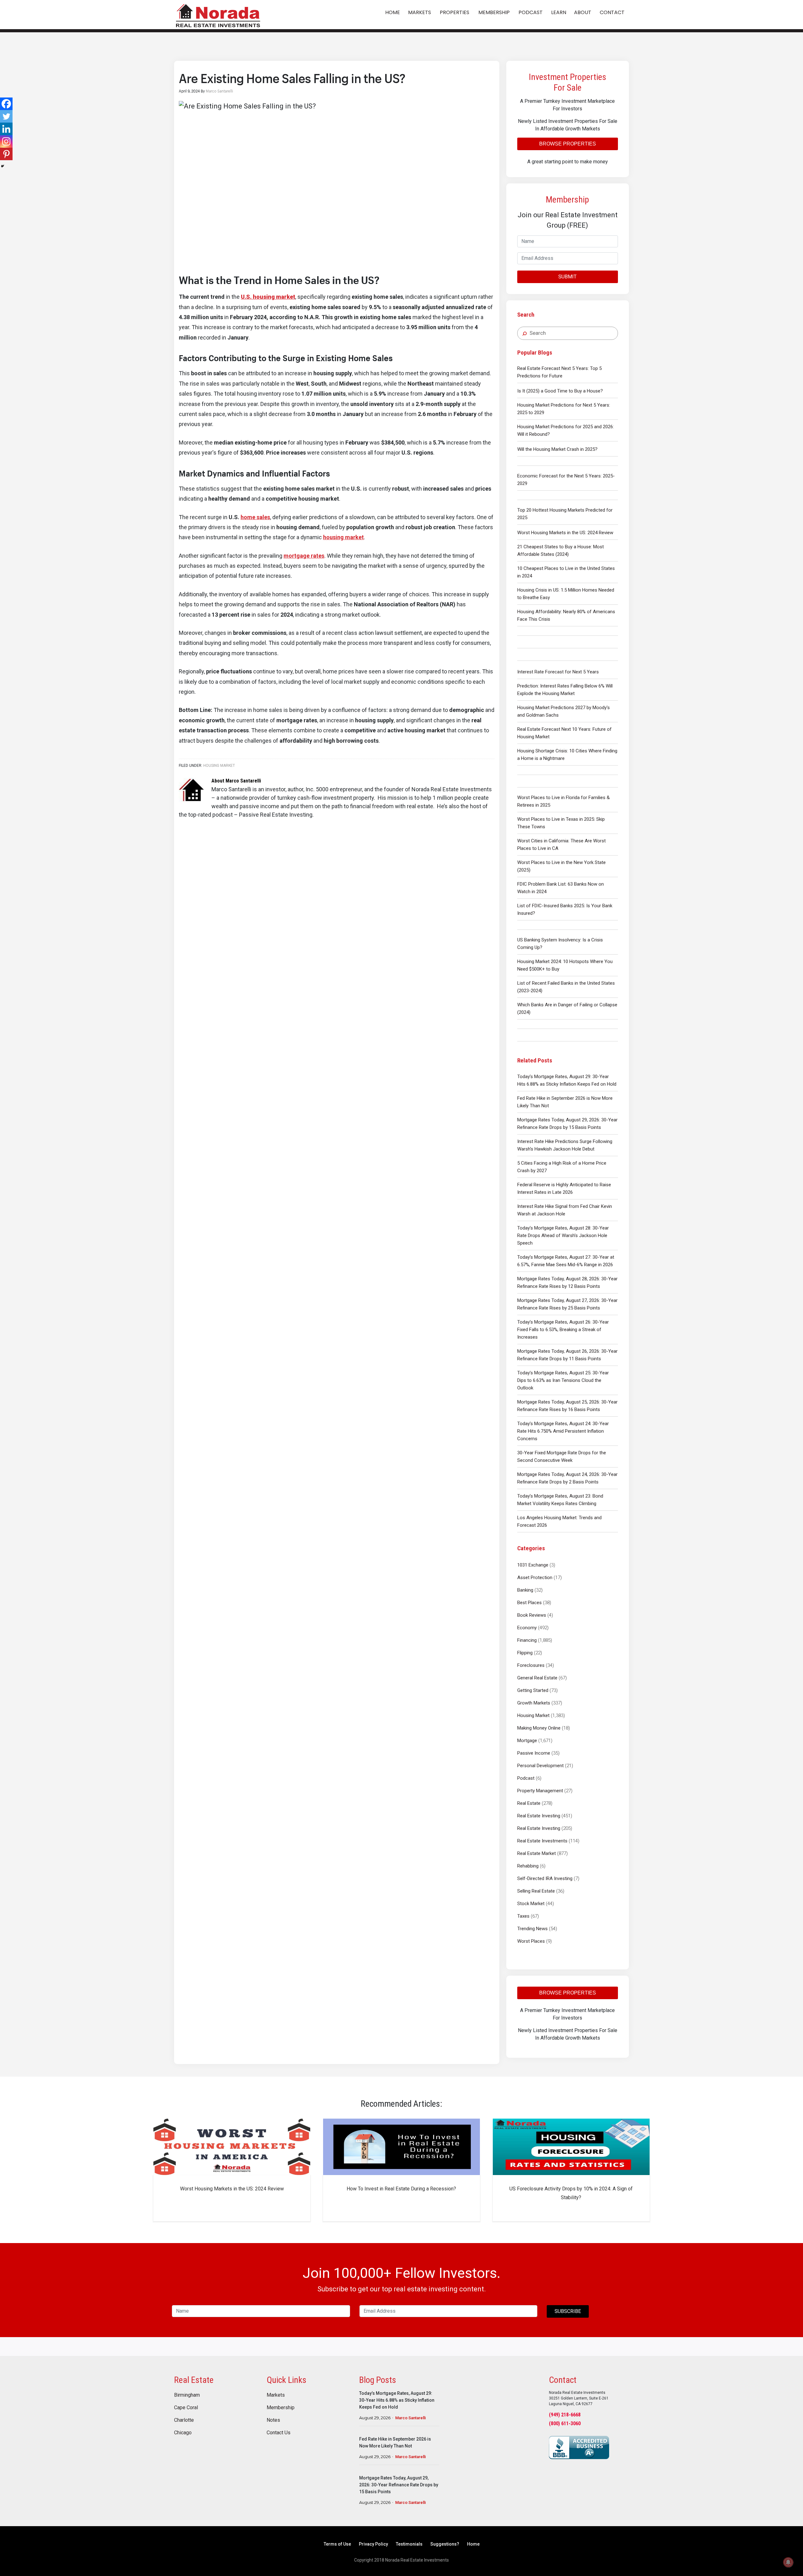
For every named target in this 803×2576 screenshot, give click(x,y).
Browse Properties (568, 144)
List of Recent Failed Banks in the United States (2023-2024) (566, 987)
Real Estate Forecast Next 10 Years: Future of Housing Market (564, 733)
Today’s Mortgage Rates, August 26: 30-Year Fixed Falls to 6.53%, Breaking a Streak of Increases (563, 1330)
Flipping (525, 1653)
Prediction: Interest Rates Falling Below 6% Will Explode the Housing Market (565, 690)
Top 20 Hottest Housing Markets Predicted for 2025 (565, 514)
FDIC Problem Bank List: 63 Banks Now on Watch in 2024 (561, 888)
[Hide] (3, 166)
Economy (527, 1628)
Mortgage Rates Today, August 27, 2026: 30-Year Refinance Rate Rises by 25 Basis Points (567, 1304)
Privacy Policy (373, 2544)
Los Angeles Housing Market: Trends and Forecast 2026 (559, 1521)
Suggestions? (445, 2544)
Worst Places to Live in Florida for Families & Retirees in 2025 (564, 801)
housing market (343, 537)
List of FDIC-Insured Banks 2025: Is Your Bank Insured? (565, 909)
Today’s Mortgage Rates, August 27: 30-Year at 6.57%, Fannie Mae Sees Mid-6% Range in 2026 (566, 1261)
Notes (273, 2420)
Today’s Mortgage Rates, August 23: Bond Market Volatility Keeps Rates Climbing (560, 1500)
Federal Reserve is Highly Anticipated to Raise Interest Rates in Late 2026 (564, 1188)
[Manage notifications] (788, 2562)
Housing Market (533, 1715)
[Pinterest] (6, 154)
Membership (281, 2408)
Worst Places (531, 1941)
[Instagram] (6, 141)
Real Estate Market (537, 1853)
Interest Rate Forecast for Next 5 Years (558, 672)
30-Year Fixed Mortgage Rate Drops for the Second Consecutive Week (562, 1457)
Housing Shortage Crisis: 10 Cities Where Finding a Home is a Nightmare (567, 755)
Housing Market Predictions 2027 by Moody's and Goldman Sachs (564, 711)
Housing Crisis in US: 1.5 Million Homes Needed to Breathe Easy (566, 594)
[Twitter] (6, 116)
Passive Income (534, 1753)
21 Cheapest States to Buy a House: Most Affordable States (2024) (561, 550)
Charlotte (184, 2420)
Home (473, 2544)
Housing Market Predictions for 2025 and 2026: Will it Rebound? (566, 430)
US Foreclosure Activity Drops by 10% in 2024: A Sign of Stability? (571, 2193)
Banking (525, 1590)
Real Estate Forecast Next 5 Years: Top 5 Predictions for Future (559, 372)
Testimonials (409, 2544)
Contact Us (279, 2433)
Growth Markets (534, 1703)
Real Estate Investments (542, 1841)
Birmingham (187, 2395)
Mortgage (527, 1741)
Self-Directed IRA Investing (545, 1878)
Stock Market (531, 1904)
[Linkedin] (6, 129)
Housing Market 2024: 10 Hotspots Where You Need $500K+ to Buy (565, 965)
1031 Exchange (533, 1565)
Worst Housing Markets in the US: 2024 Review (565, 533)
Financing (527, 1640)
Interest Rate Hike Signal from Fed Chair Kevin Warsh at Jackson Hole (565, 1210)
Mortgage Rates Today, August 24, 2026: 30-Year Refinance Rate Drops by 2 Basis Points (567, 1478)
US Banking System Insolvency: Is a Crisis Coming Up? (560, 944)
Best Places (529, 1603)
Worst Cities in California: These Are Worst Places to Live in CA (561, 845)
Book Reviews (532, 1615)
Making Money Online (539, 1728)
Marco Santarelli (410, 2418)
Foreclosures (531, 1665)
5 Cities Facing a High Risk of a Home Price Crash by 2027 (562, 1167)
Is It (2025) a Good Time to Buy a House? (560, 391)
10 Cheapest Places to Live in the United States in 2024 (566, 572)
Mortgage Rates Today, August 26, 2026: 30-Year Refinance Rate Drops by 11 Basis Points (567, 1355)
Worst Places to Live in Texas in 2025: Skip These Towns (561, 823)
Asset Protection (535, 1578)
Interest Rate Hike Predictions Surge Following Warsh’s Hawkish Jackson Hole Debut (565, 1145)
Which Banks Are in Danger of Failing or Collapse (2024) (567, 1009)
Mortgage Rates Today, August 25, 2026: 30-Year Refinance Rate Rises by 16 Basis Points (567, 1406)
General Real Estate (537, 1678)
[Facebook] (6, 104)
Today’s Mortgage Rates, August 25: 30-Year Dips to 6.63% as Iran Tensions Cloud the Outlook (563, 1380)
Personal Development (540, 1766)
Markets (276, 2395)
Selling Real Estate (536, 1891)
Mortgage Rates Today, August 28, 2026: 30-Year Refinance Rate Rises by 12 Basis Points (567, 1283)
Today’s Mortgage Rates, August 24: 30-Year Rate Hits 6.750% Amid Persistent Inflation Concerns (563, 1431)
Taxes (523, 1916)
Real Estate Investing (539, 1816)
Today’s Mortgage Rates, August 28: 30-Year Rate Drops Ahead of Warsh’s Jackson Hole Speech (563, 1235)
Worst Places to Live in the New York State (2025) (561, 866)
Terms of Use (337, 2544)
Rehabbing (528, 1866)
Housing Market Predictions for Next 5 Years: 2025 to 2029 (564, 409)
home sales (255, 517)
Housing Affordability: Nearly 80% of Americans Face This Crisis (566, 615)
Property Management (540, 1791)
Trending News (532, 1929)
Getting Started (533, 1690)
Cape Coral (186, 2408)
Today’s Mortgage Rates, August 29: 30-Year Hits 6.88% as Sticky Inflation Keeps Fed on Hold (567, 1080)
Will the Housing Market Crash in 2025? (557, 449)
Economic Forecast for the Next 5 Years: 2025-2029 (566, 480)
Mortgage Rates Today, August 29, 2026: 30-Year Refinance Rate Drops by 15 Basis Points (567, 1124)
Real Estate (529, 1803)
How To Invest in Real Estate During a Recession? (401, 2189)
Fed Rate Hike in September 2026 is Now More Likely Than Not (565, 1102)
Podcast (526, 1778)
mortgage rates (304, 556)
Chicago (183, 2433)
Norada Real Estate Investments (218, 15)
